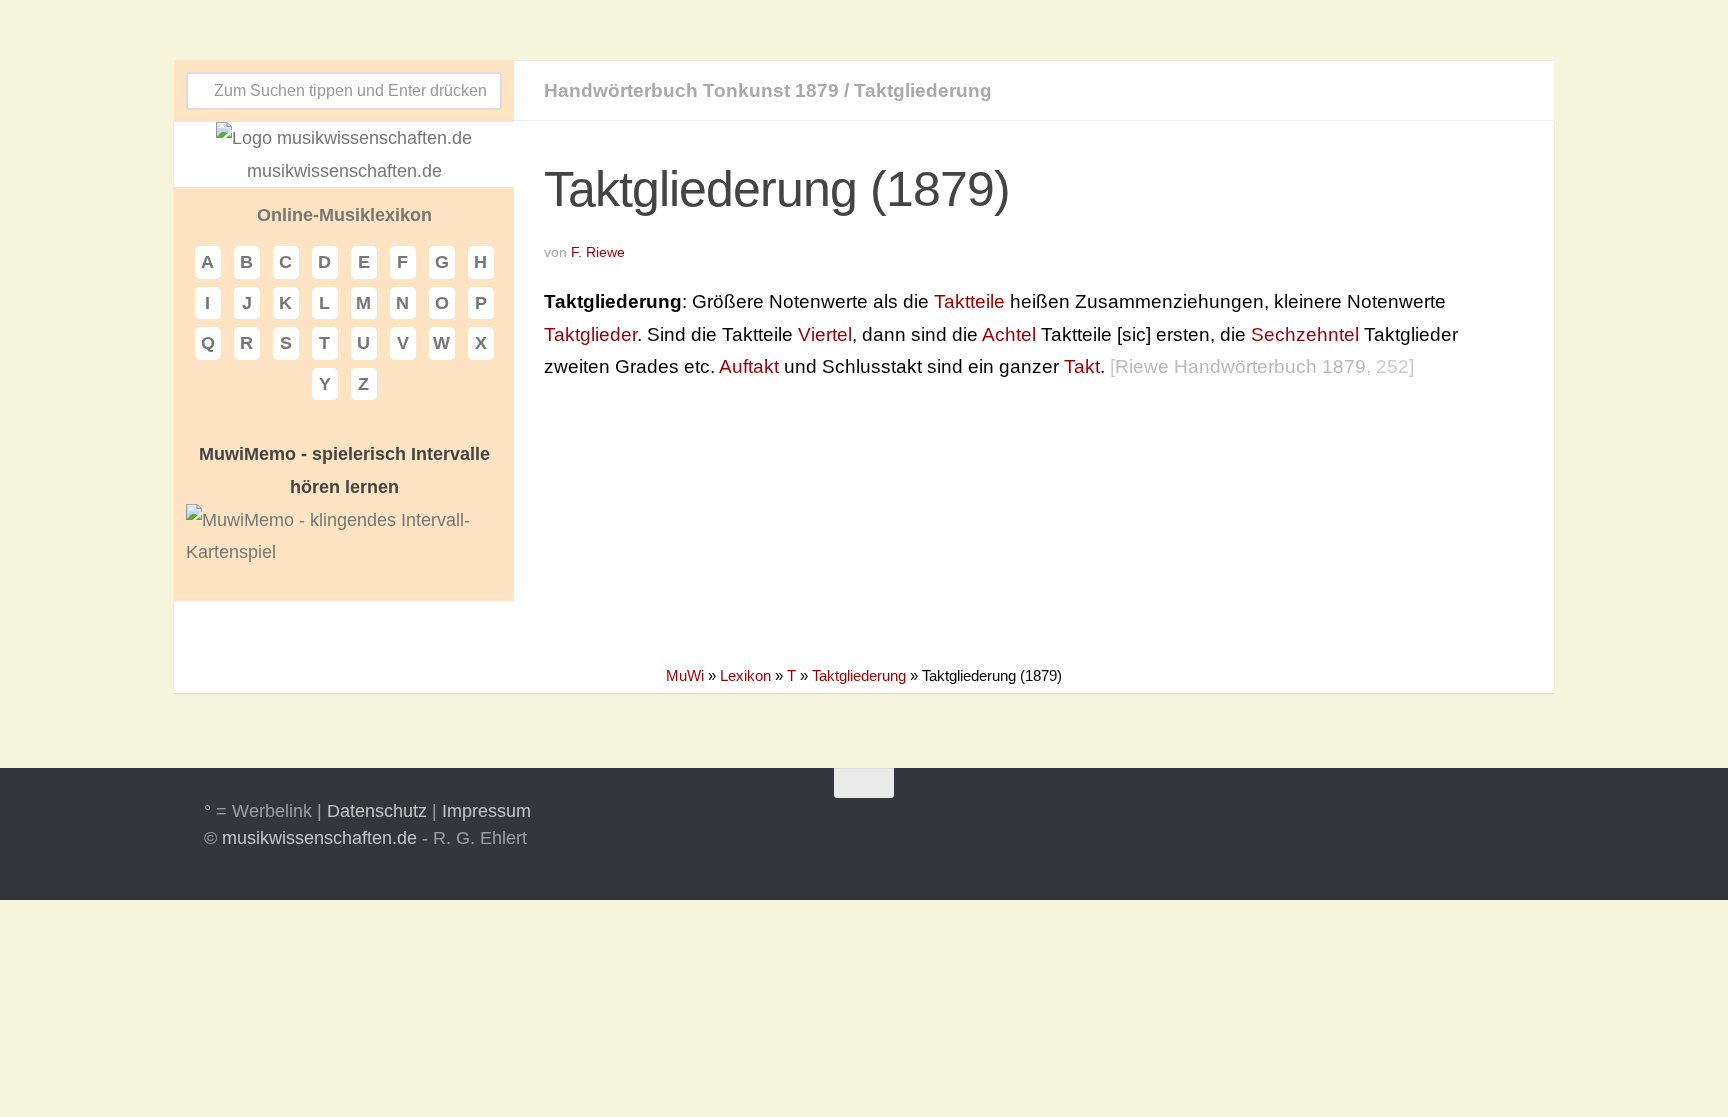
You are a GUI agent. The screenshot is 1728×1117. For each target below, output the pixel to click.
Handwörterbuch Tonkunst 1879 (691, 90)
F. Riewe (598, 252)
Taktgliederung (923, 90)
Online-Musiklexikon (344, 215)
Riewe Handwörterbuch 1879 (1240, 366)
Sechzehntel (1305, 334)
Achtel (1009, 334)
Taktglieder (590, 334)
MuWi (685, 675)
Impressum (486, 811)
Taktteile (969, 301)
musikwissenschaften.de (319, 838)
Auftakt (749, 366)
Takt (1082, 366)
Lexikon (745, 675)
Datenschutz (377, 811)
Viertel (825, 334)
